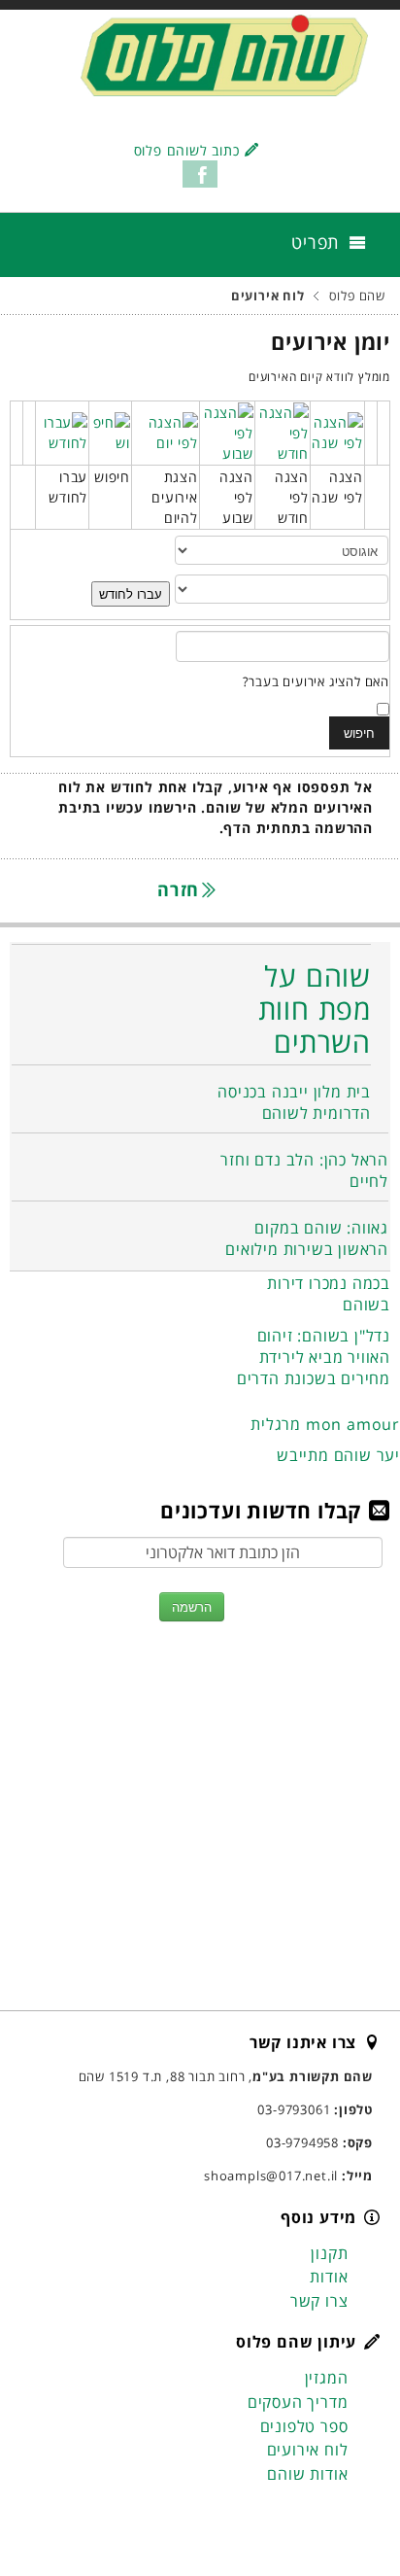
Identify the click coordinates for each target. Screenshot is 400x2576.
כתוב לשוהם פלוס (187, 150)
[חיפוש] (110, 431)
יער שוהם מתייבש (338, 1455)
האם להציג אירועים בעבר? (316, 681)
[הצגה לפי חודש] (283, 431)
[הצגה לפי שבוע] (227, 431)
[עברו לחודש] (62, 431)
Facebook (200, 174)
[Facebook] (356, 2515)
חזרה (181, 889)
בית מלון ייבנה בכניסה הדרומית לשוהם (294, 1102)
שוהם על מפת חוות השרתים (315, 1009)
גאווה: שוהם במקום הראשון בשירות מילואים (307, 1238)
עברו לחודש (131, 593)
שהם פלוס (357, 296)
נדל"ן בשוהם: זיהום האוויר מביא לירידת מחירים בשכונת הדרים (314, 1357)
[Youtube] (283, 2515)
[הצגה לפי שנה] (337, 431)
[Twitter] (319, 2515)
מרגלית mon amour (325, 1424)
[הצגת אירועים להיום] (166, 431)
